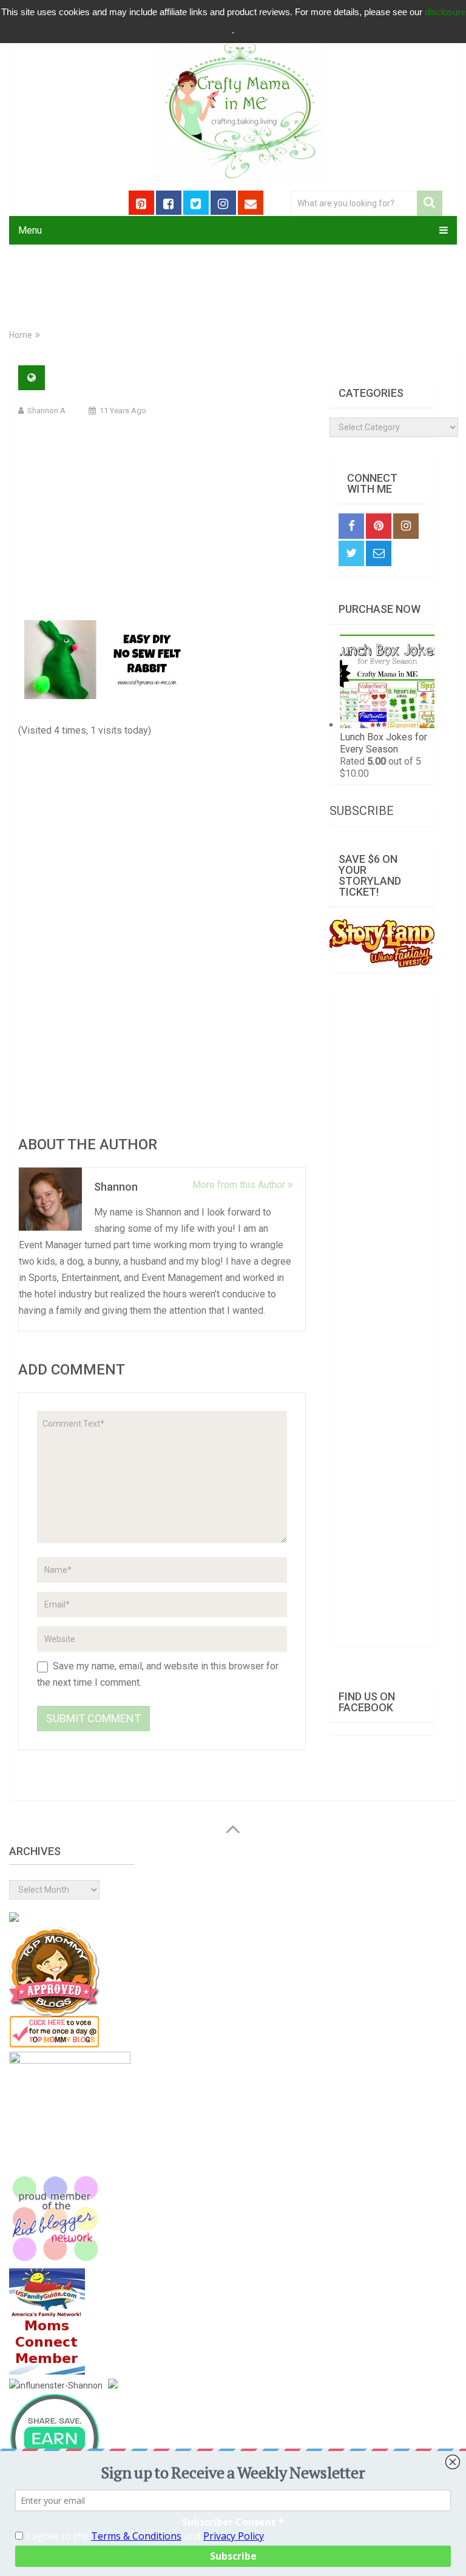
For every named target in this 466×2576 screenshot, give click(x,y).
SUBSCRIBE (362, 811)
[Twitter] (351, 553)
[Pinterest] (379, 526)
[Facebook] (351, 526)
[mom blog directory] (55, 2044)
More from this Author (240, 1185)
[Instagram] (406, 526)
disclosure (445, 12)
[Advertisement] (162, 514)
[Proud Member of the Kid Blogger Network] (55, 2261)
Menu (30, 230)
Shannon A (46, 411)
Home (21, 335)
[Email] (379, 553)
